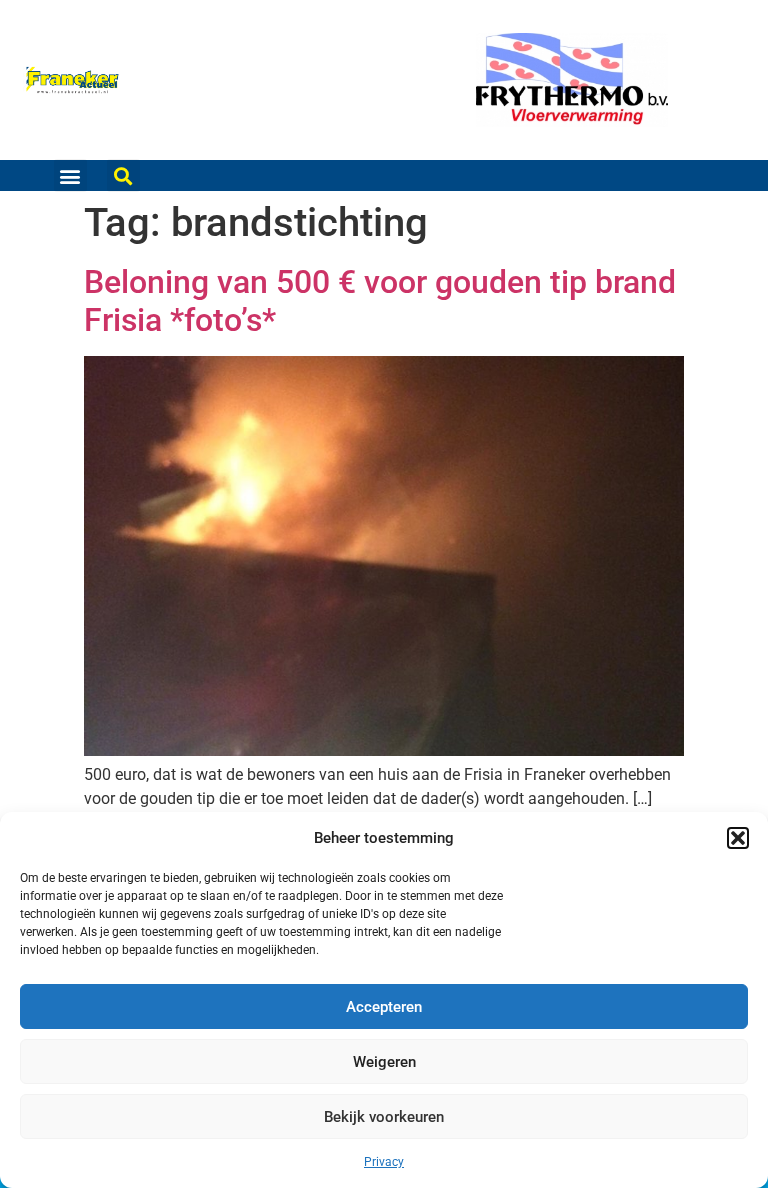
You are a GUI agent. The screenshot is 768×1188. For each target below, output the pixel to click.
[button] (738, 838)
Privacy (384, 1162)
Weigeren (384, 1062)
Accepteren (384, 1007)
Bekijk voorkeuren (384, 1117)
